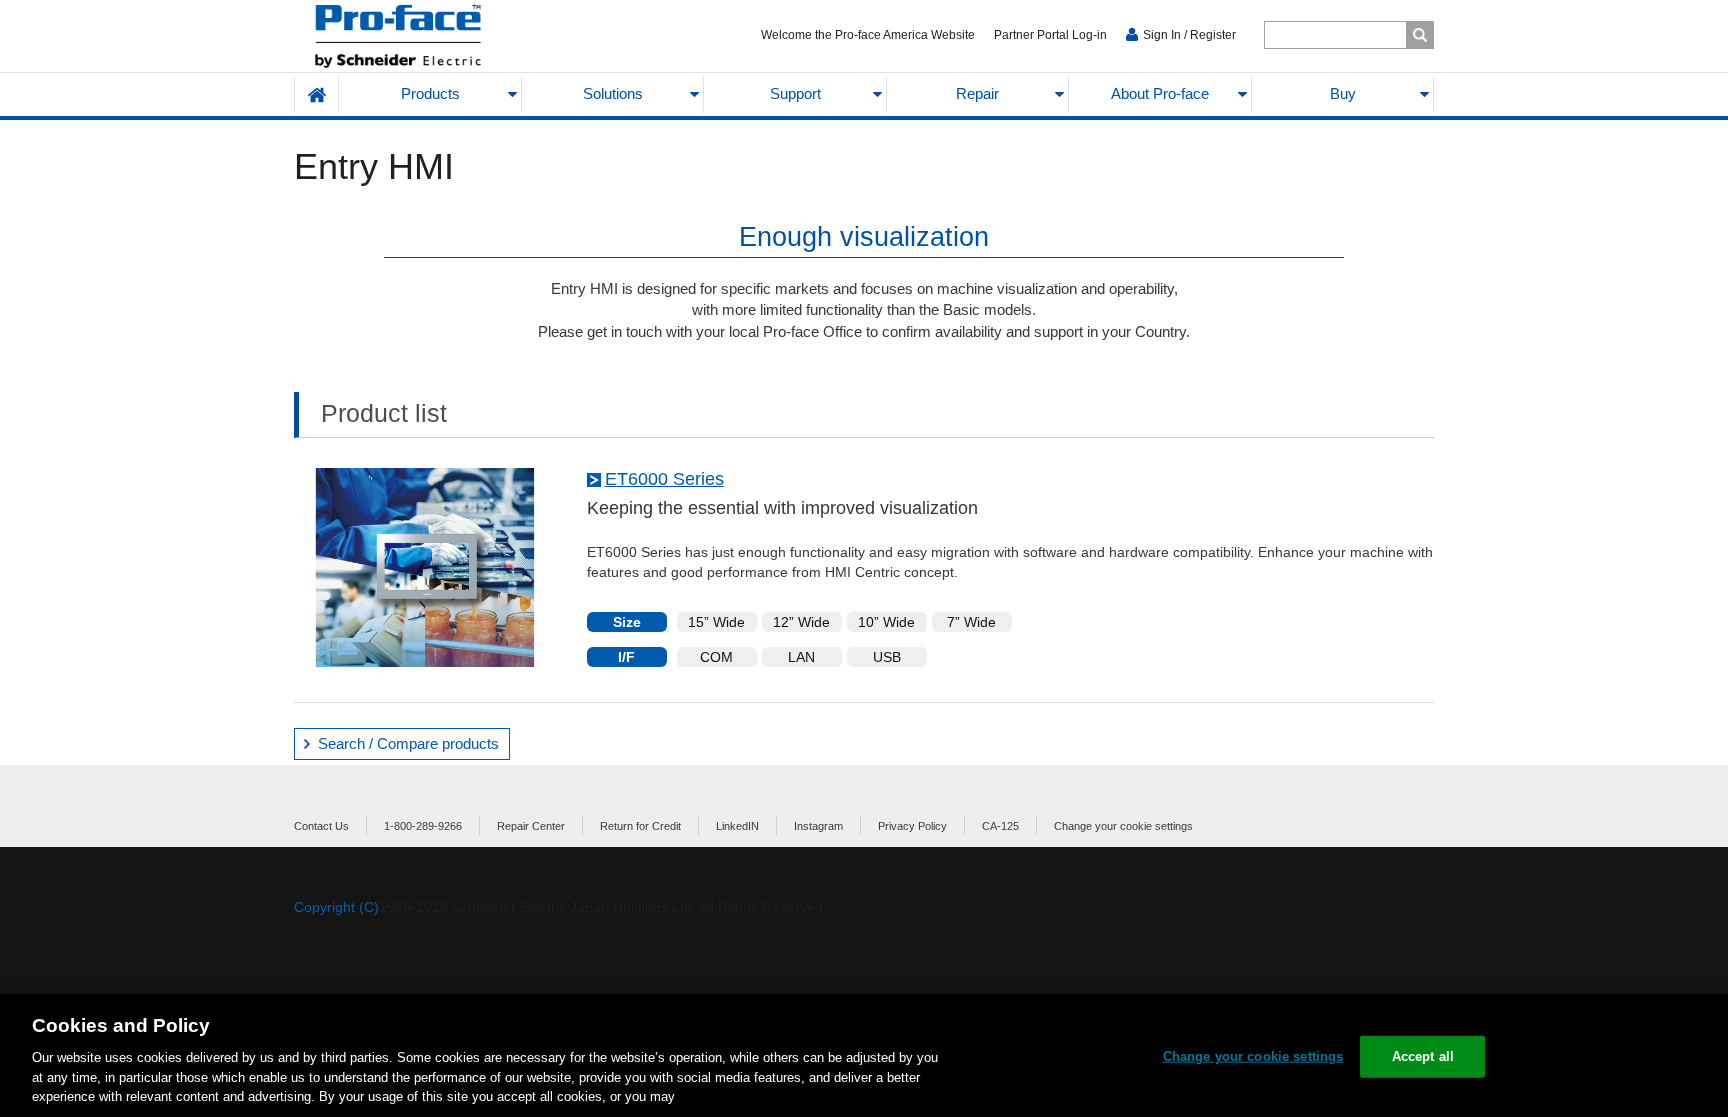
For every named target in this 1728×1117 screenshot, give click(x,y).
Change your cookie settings (1123, 826)
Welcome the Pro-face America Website (868, 35)
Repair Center (531, 826)
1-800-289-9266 (423, 826)
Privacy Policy (912, 826)
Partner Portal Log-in (1050, 35)
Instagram (818, 826)
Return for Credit (640, 826)
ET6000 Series (664, 479)
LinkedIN (737, 826)
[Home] (445, 36)
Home (317, 94)
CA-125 (1000, 826)
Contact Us (321, 826)
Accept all (1423, 1056)
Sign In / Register (1189, 35)
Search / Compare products (408, 743)
